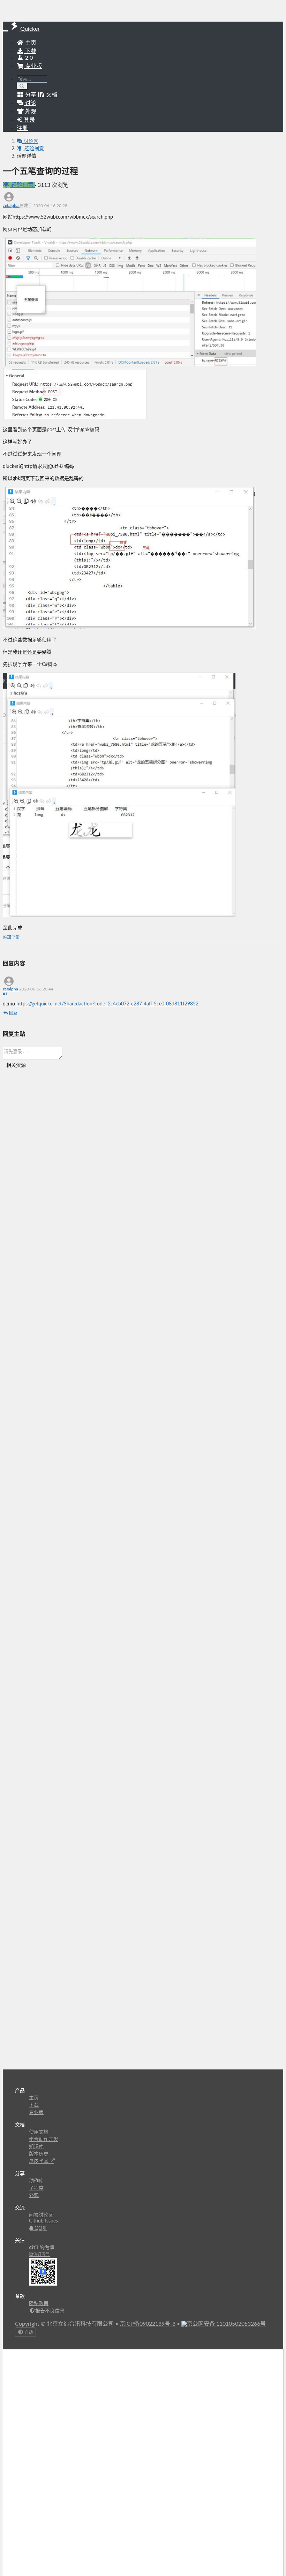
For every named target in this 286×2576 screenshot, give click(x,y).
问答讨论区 (41, 2215)
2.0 (28, 58)
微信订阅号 (39, 2255)
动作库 (36, 2181)
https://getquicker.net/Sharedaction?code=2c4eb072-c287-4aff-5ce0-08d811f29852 (107, 1004)
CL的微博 (44, 2248)
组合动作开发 (44, 2140)
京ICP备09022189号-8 (148, 2324)
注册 (22, 128)
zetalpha (11, 206)
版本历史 (39, 2154)
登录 (29, 120)
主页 (30, 43)
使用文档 (39, 2132)
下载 (30, 51)
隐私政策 (39, 2304)
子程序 (36, 2188)
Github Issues (43, 2221)
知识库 (36, 2147)
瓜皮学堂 (39, 2161)
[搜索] (22, 86)
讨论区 (30, 142)
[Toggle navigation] (6, 31)
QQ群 (40, 2228)
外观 (34, 2196)
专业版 (33, 66)
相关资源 (16, 1065)
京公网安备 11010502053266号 (226, 2324)
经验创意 (33, 149)
